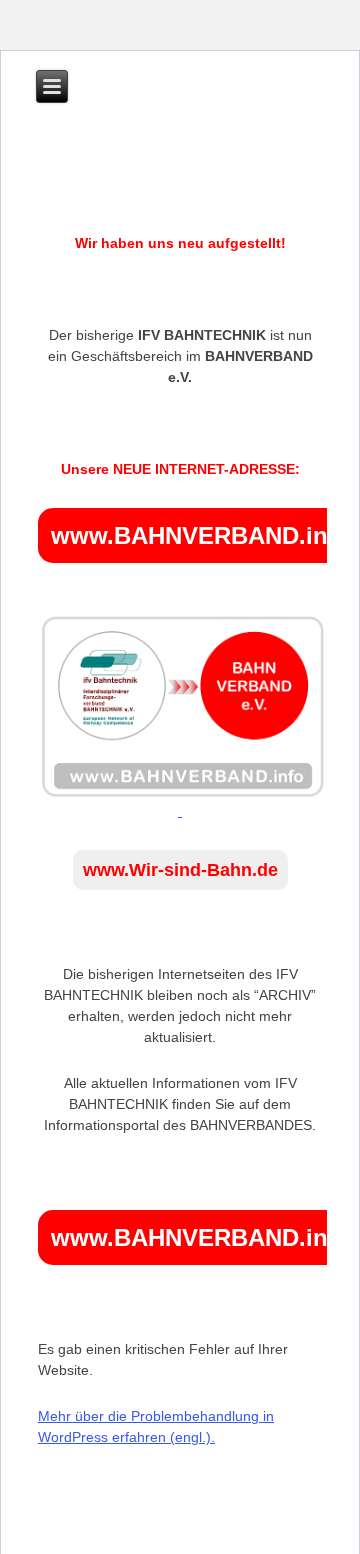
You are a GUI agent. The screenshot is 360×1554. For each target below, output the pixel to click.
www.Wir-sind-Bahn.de (180, 870)
